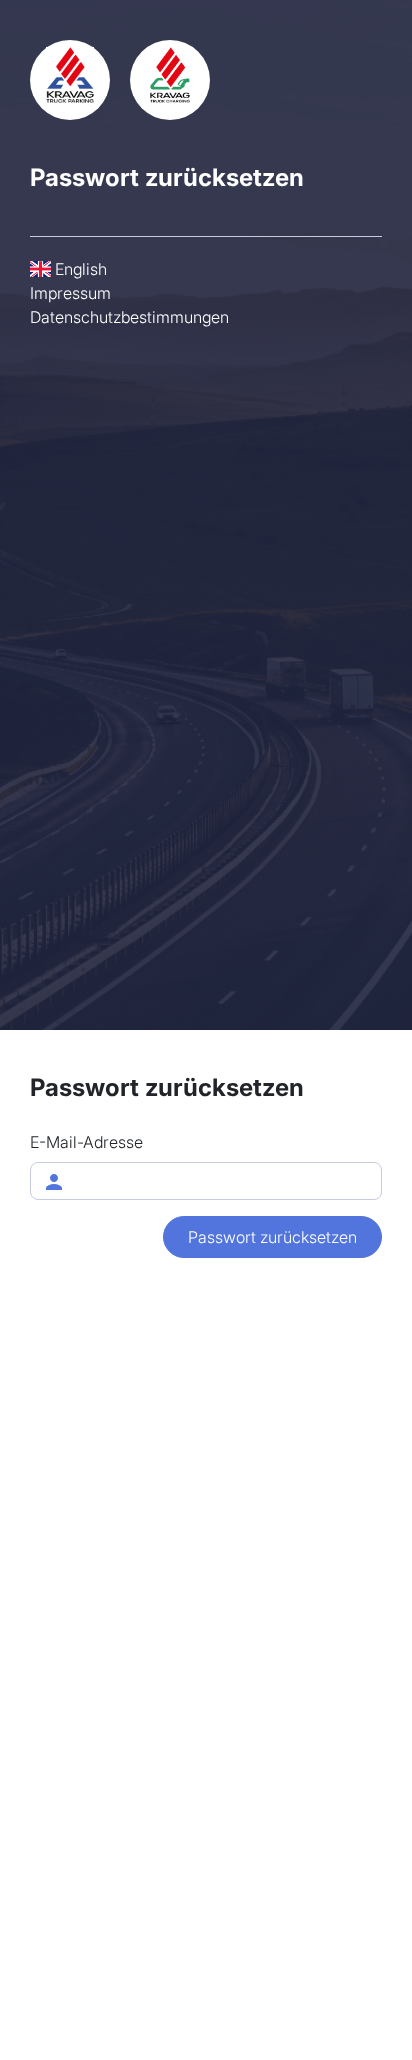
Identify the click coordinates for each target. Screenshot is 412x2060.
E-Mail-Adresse (86, 1142)
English (79, 269)
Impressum (70, 293)
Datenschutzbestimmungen (129, 317)
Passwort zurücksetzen (272, 1237)
